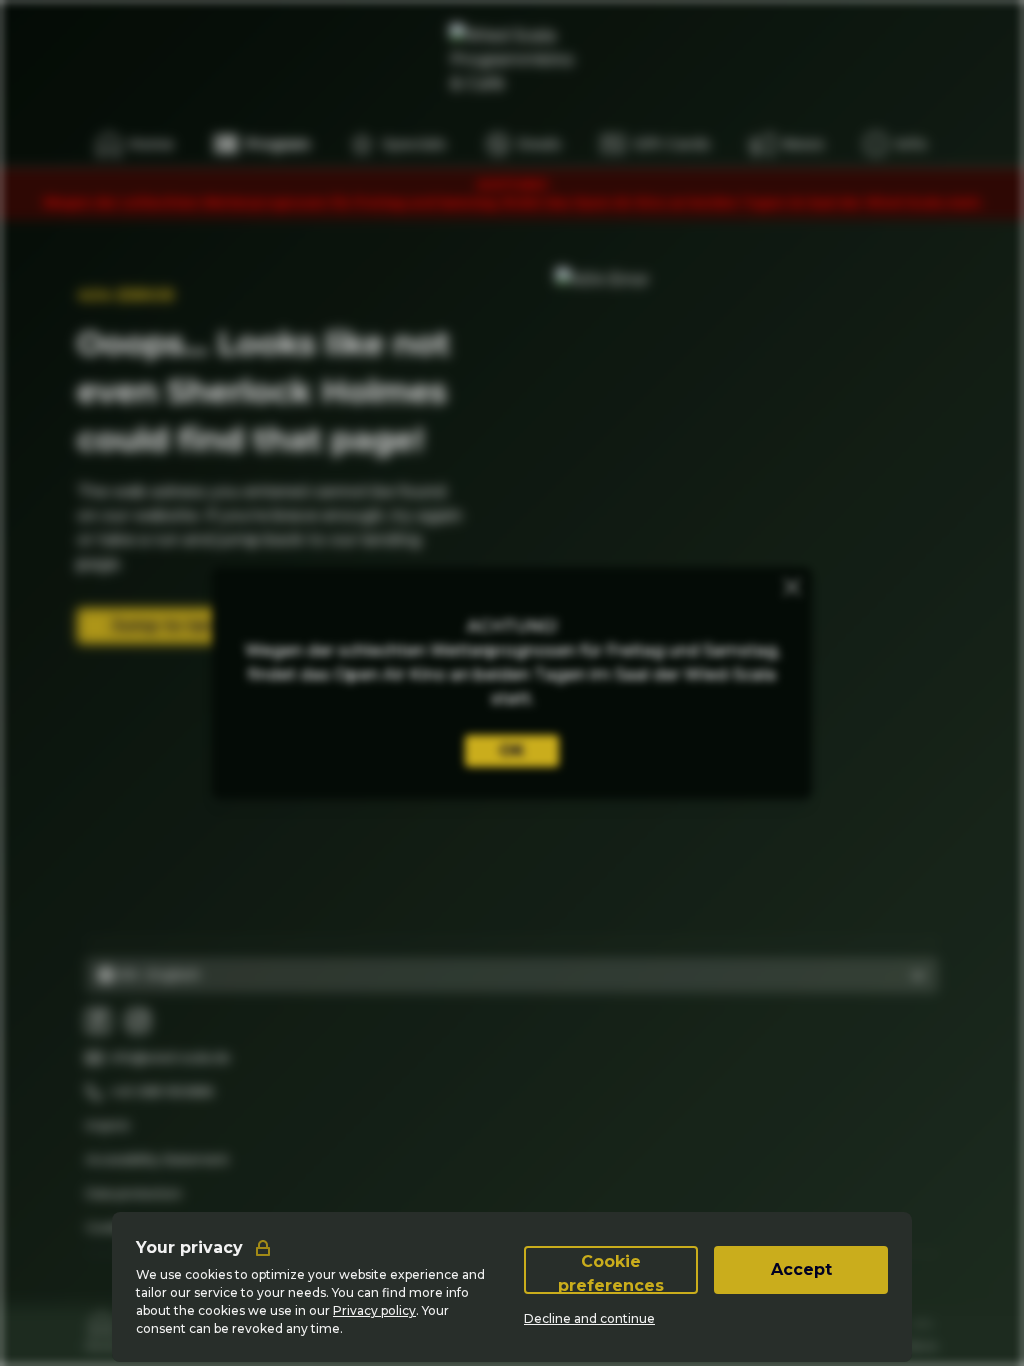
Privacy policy (374, 1310)
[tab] (102, 1330)
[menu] (895, 144)
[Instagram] (138, 1021)
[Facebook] (98, 1021)
